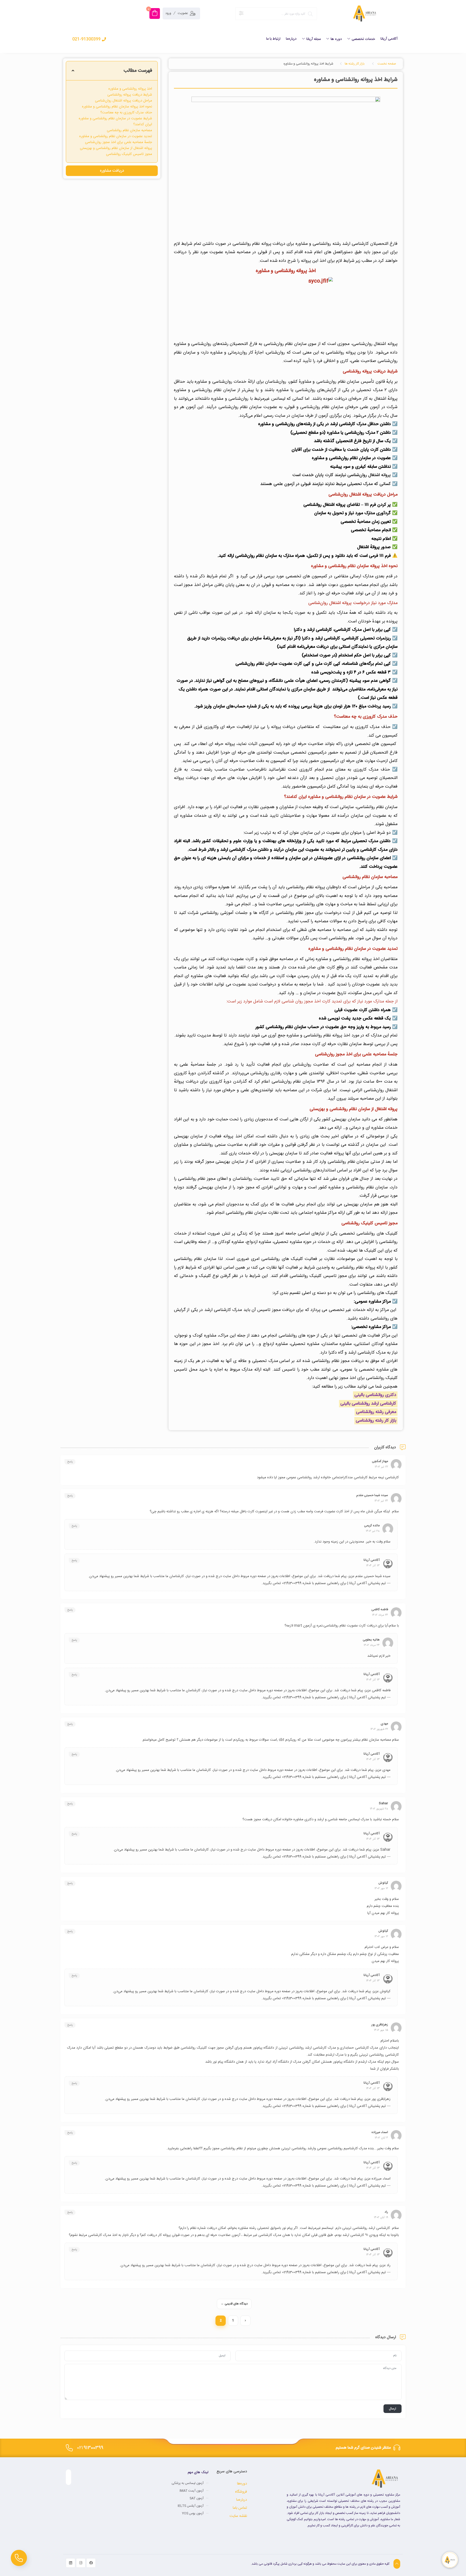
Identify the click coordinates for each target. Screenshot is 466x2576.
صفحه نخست (387, 64)
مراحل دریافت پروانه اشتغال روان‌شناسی (124, 101)
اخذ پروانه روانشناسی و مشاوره (130, 89)
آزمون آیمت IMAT (192, 2491)
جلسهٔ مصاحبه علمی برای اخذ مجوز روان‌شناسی (119, 142)
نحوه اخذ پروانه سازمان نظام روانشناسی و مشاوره (117, 107)
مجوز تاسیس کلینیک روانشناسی (129, 154)
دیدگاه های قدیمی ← (234, 2304)
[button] (73, 71)
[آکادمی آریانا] (364, 13)
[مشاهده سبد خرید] (155, 13)
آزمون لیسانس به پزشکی (188, 2483)
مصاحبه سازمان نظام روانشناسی (129, 130)
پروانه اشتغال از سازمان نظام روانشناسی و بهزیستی (116, 148)
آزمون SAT (197, 2498)
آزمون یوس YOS (193, 2513)
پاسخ (70, 1462)
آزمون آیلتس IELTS (191, 2506)
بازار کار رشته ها (355, 64)
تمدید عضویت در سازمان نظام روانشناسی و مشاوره (116, 136)
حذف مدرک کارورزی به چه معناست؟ (126, 113)
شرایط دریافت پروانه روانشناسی (130, 95)
